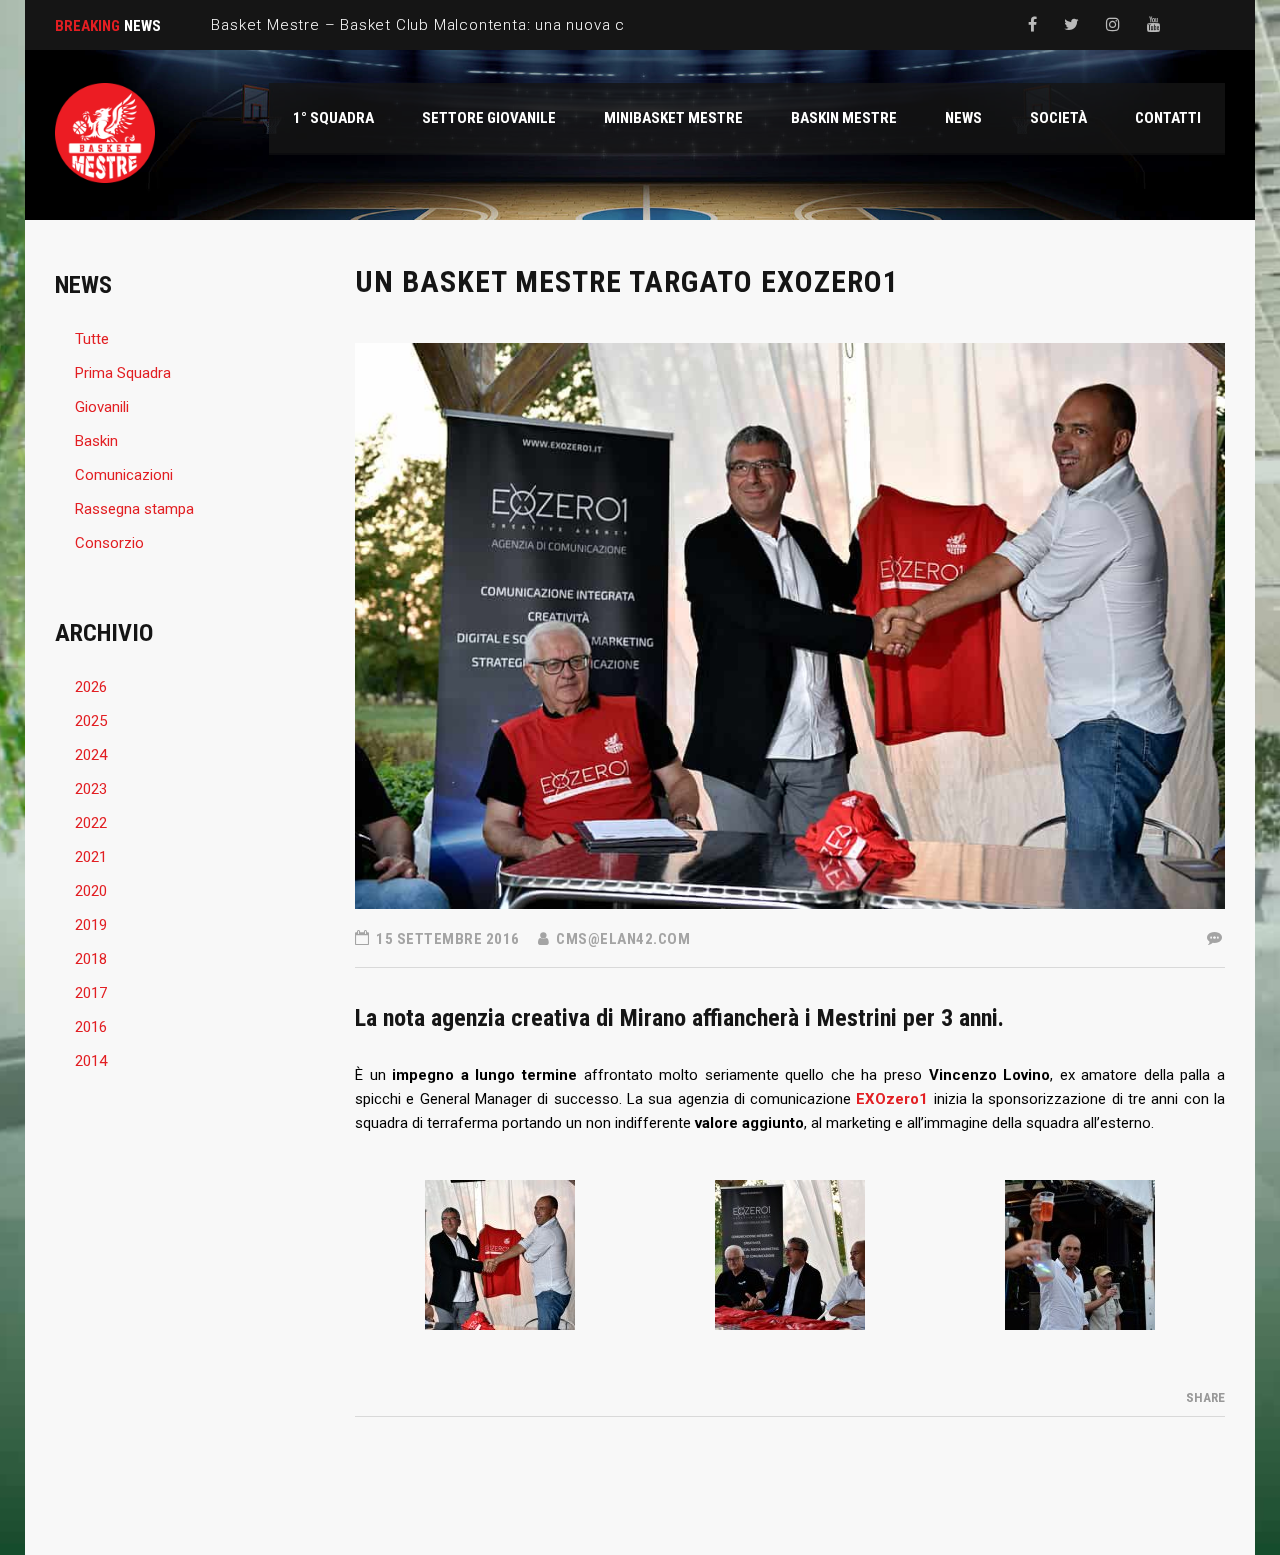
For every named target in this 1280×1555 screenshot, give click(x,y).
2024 (91, 755)
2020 (91, 891)
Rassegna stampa (134, 509)
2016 (91, 1027)
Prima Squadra (123, 373)
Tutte (92, 339)
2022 (91, 823)
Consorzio (109, 543)
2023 (91, 789)
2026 (91, 687)
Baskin (96, 441)
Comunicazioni (124, 475)
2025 (91, 721)
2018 (91, 959)
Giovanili (102, 407)
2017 (91, 993)
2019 (91, 925)
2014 (91, 1061)
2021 (91, 857)
